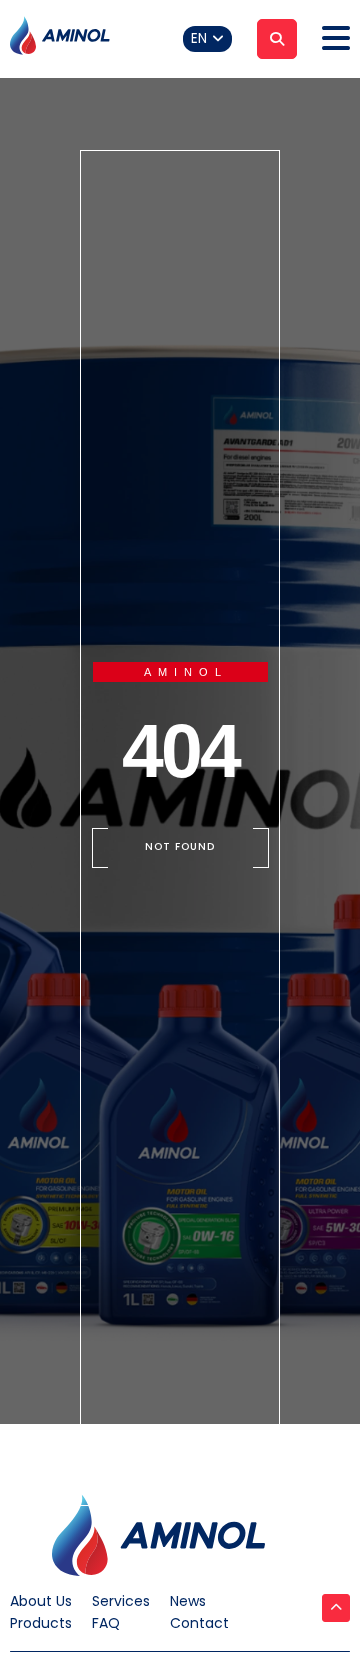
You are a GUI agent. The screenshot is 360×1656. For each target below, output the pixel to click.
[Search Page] (277, 39)
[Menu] (336, 39)
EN (199, 38)
